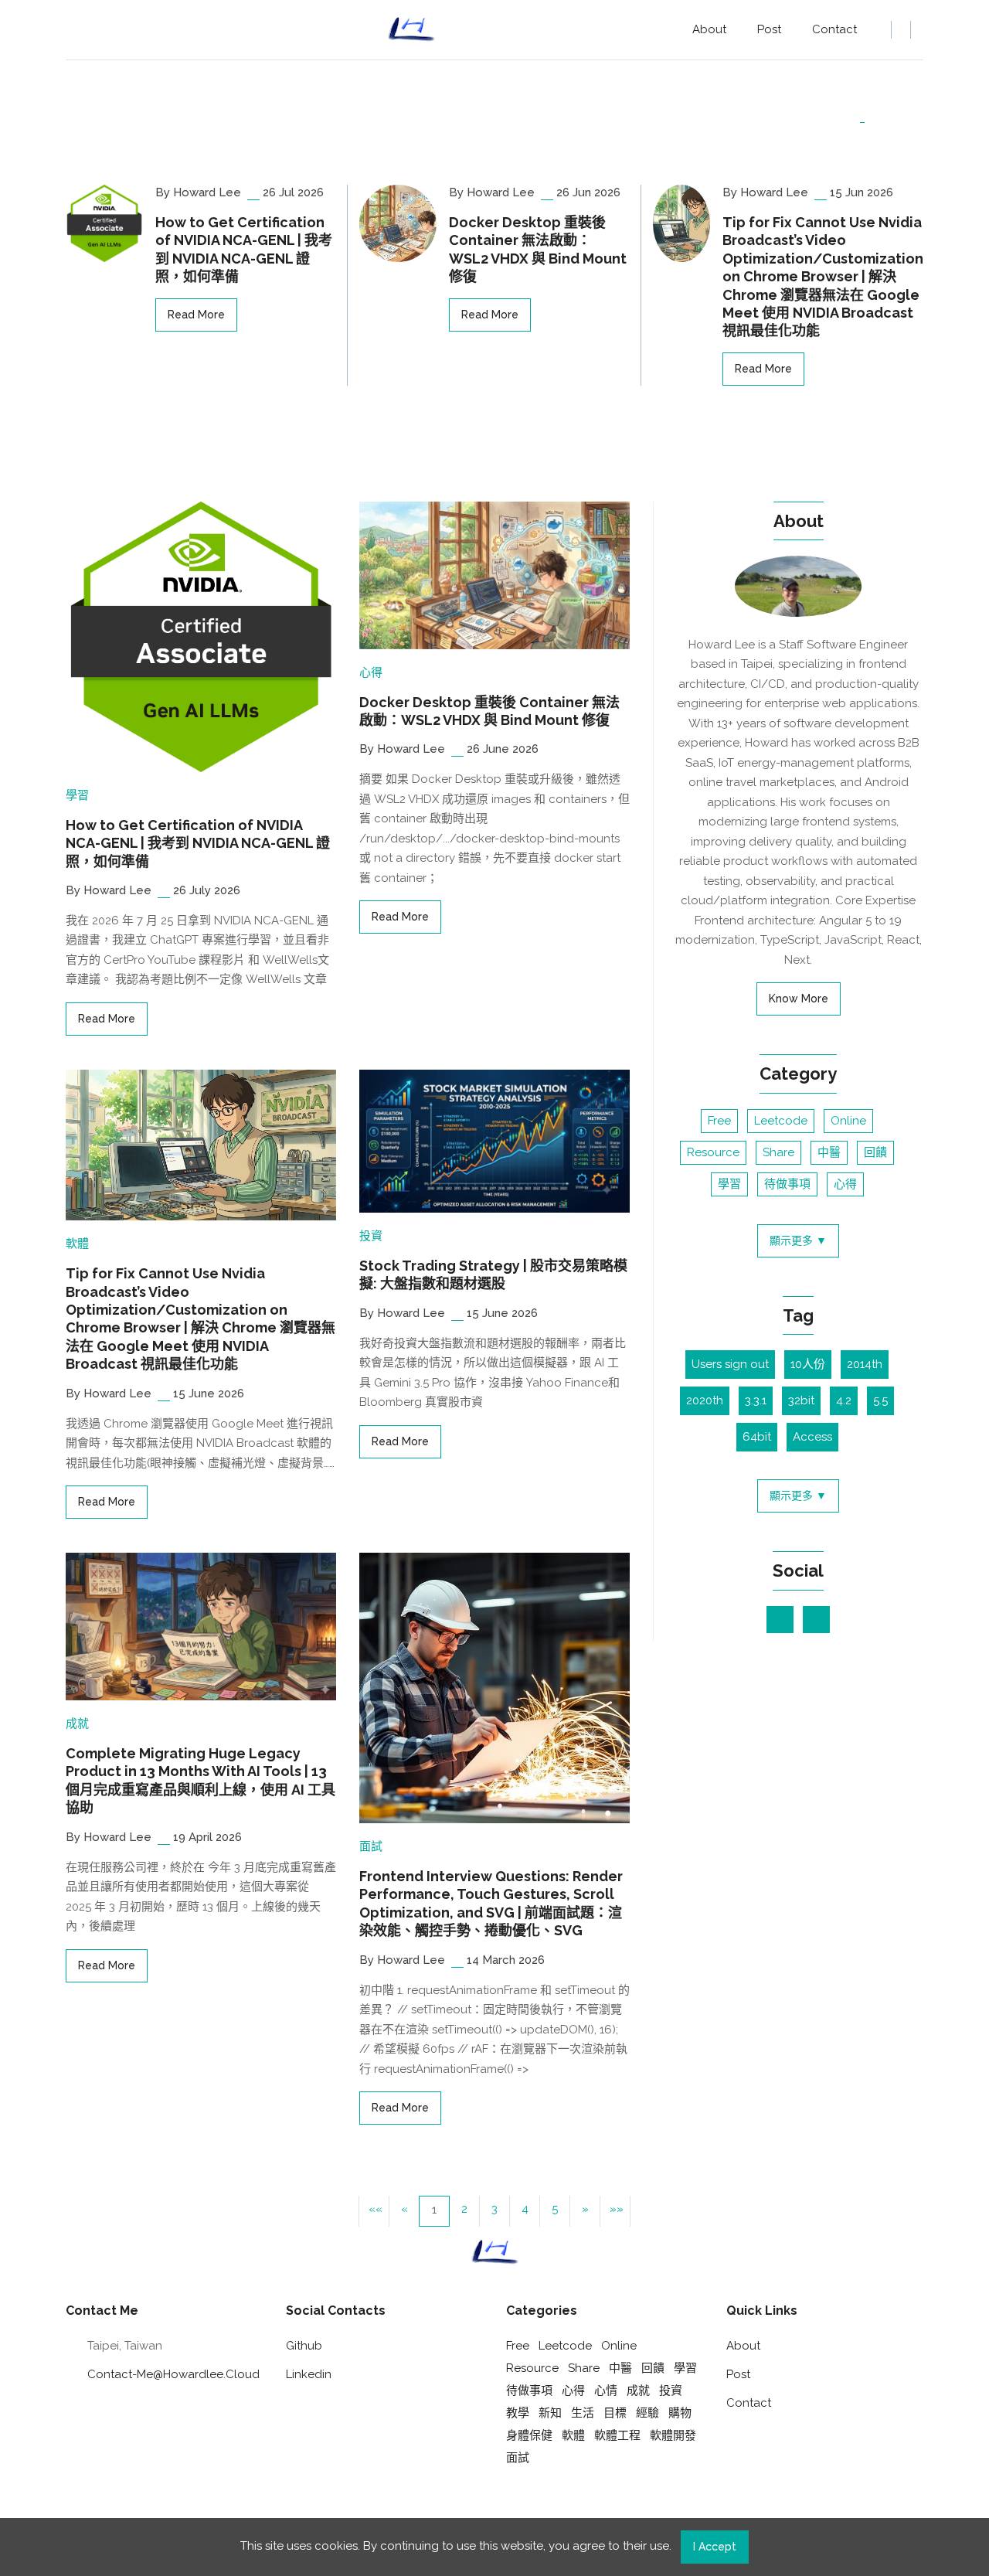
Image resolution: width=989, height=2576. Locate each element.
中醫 (829, 1152)
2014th (865, 1364)
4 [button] (525, 2209)
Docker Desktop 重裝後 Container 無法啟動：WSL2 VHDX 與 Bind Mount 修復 (538, 249)
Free (719, 1121)
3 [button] (494, 2209)
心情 (606, 2391)
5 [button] (555, 2209)
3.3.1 (756, 1400)
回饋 (875, 1152)
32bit (801, 1400)
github (304, 2346)
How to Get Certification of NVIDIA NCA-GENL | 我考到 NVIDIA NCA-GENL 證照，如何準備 (244, 249)
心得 (371, 672)
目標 (615, 2413)
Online (848, 1121)
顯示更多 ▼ (798, 1240)
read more (196, 315)
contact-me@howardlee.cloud (173, 2374)
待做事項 (787, 1184)
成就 (77, 1724)
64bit (757, 1437)
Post (769, 29)
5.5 (880, 1400)
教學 (518, 2413)
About (709, 29)
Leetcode (781, 1121)
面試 (371, 1846)
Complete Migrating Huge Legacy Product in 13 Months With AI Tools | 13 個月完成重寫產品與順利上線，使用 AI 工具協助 (201, 1780)
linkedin (309, 2374)
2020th (705, 1400)
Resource (713, 1152)
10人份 (808, 1364)
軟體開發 (673, 2435)
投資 (371, 1236)
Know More (799, 999)
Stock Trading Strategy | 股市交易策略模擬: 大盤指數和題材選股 (493, 1274)
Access (812, 1437)
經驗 (647, 2413)
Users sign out (730, 1364)
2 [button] (464, 2209)
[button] (585, 2211)
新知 (550, 2413)
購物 (680, 2413)
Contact (834, 29)
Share (778, 1152)
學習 (77, 795)
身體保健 (529, 2435)
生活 (583, 2413)
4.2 (844, 1400)
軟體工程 (617, 2435)
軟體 (77, 1244)
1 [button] (434, 2210)
